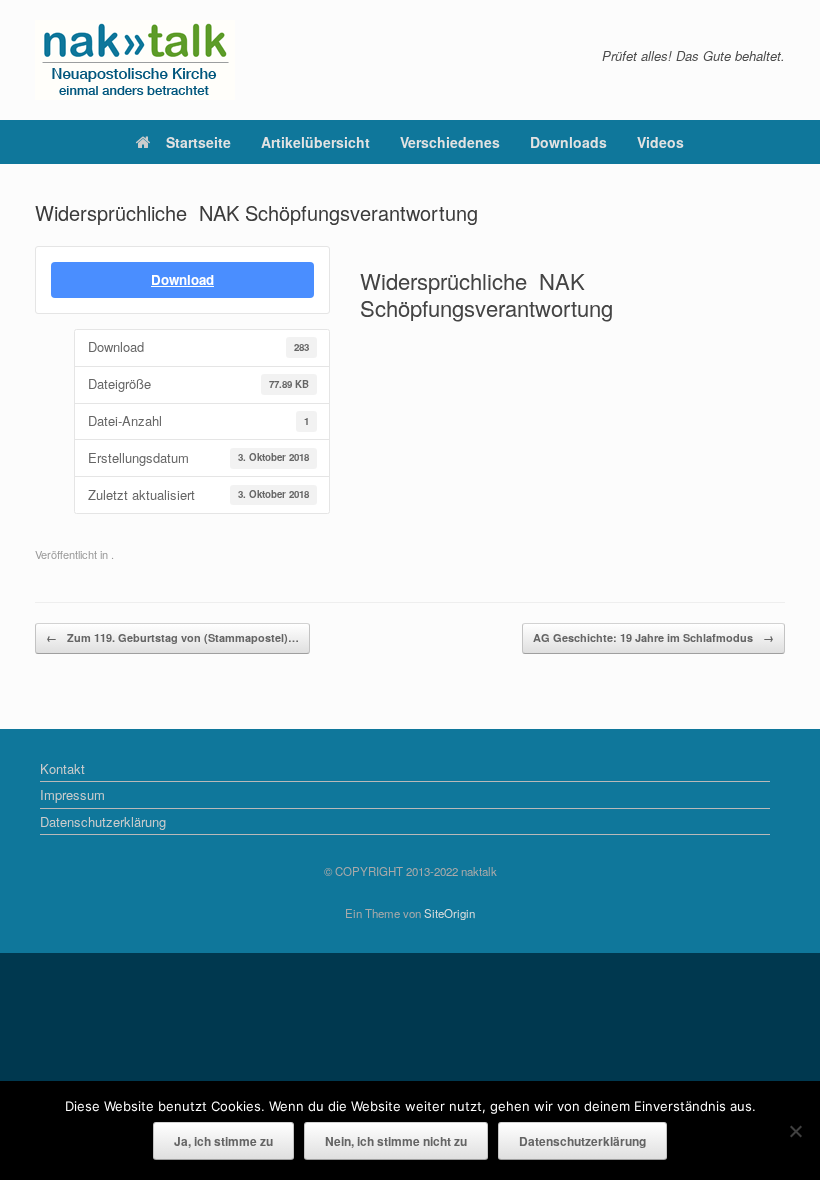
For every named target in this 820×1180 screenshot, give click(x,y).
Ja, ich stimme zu (223, 1141)
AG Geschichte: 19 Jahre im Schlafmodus (653, 637)
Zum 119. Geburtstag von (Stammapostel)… (172, 637)
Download (182, 279)
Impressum (72, 794)
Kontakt (62, 768)
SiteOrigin (449, 913)
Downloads (568, 142)
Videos (660, 142)
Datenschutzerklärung (103, 821)
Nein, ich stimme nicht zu (396, 1141)
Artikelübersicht (315, 142)
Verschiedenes (450, 142)
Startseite (198, 142)
